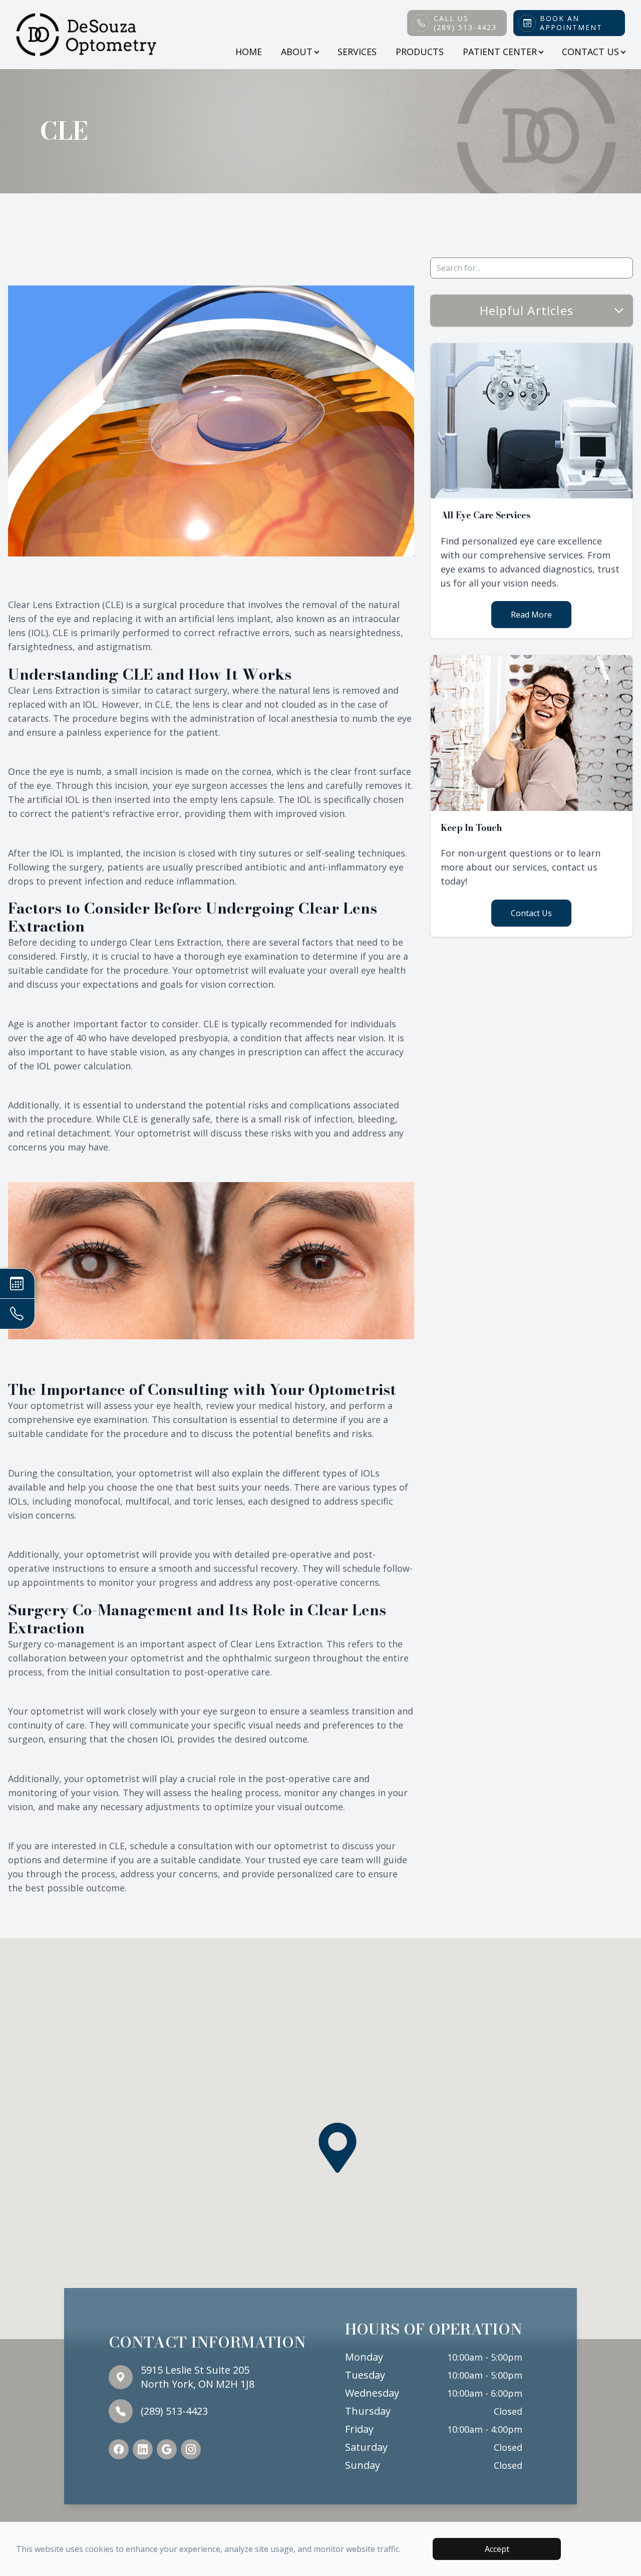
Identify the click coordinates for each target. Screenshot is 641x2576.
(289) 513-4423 (174, 2411)
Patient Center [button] (500, 52)
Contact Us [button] (590, 52)
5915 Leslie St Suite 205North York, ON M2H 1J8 (198, 2377)
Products (420, 52)
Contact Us (531, 913)
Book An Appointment (571, 23)
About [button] (297, 52)
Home (249, 52)
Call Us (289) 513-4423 (465, 23)
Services (357, 52)
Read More (531, 615)
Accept (497, 2549)
